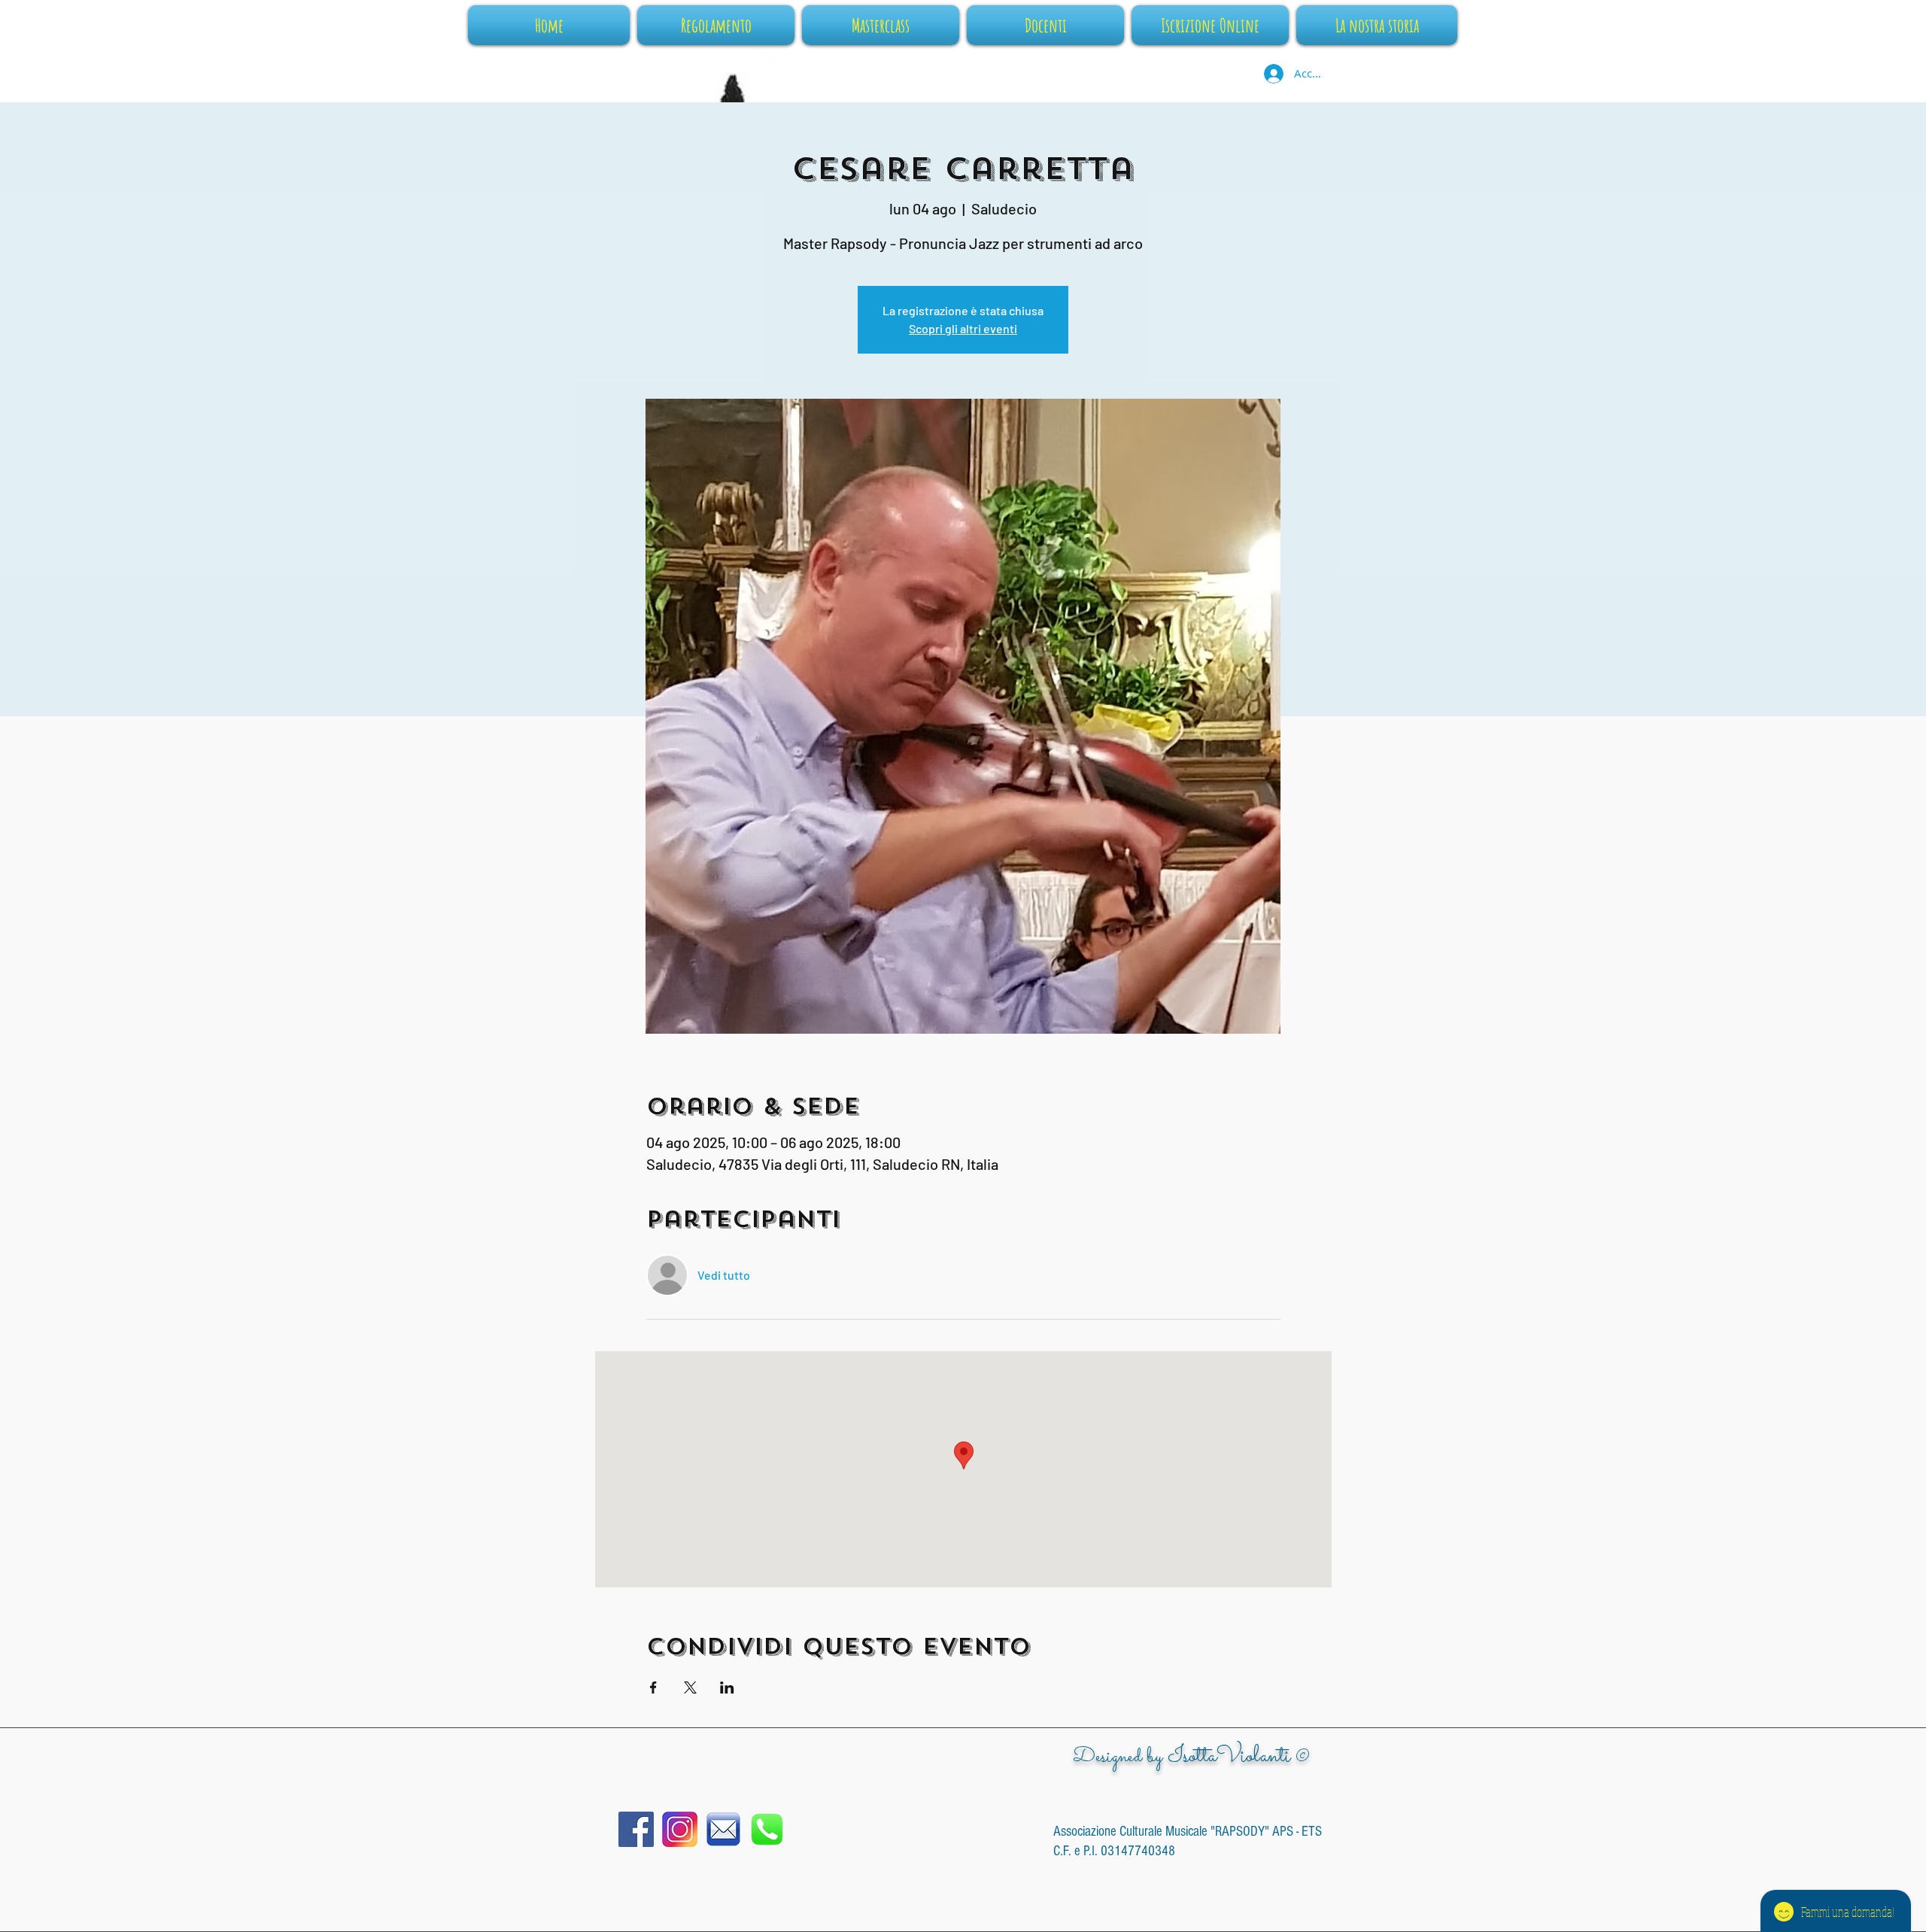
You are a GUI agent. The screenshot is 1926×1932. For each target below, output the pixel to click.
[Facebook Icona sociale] (636, 1829)
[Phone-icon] (767, 1829)
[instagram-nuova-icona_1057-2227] (680, 1829)
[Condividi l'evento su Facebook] (653, 1687)
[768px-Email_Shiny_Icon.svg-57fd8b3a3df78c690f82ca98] (723, 1829)
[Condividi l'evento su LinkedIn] (727, 1687)
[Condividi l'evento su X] (690, 1687)
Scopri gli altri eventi (963, 328)
